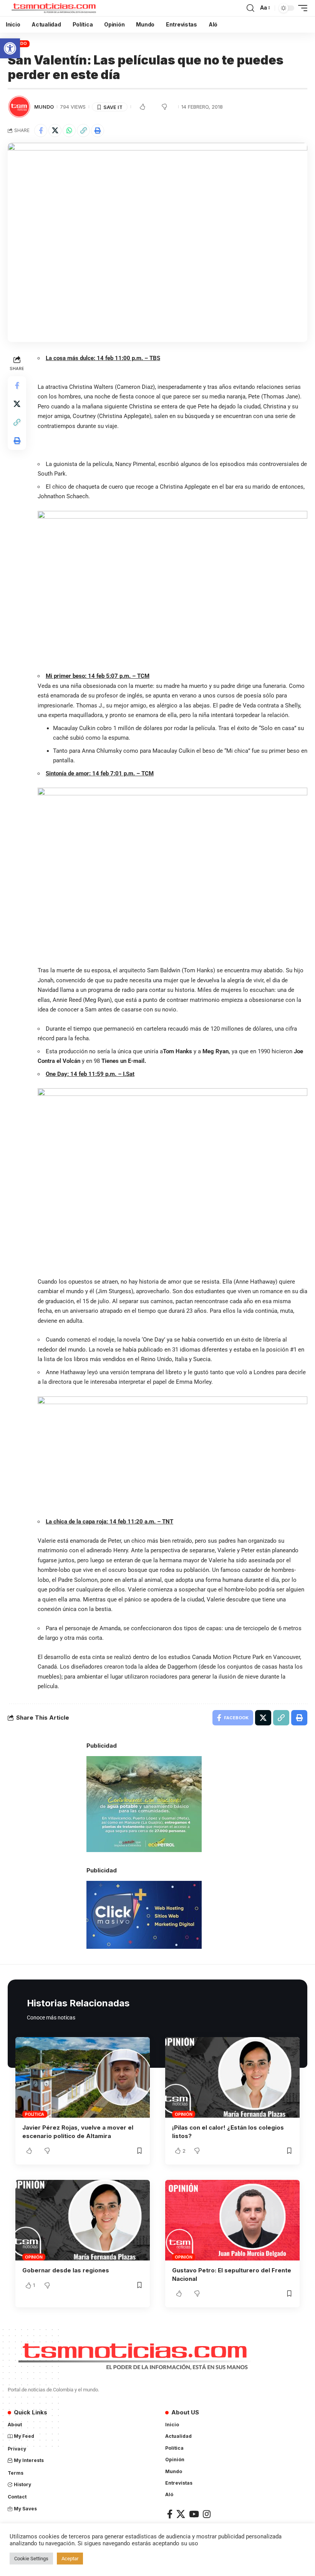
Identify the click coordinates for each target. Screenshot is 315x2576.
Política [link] (35, 2114)
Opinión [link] (183, 2114)
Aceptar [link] (70, 2559)
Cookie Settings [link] (31, 2559)
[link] (10, 48)
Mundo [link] (44, 107)
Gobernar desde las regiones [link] (66, 2270)
